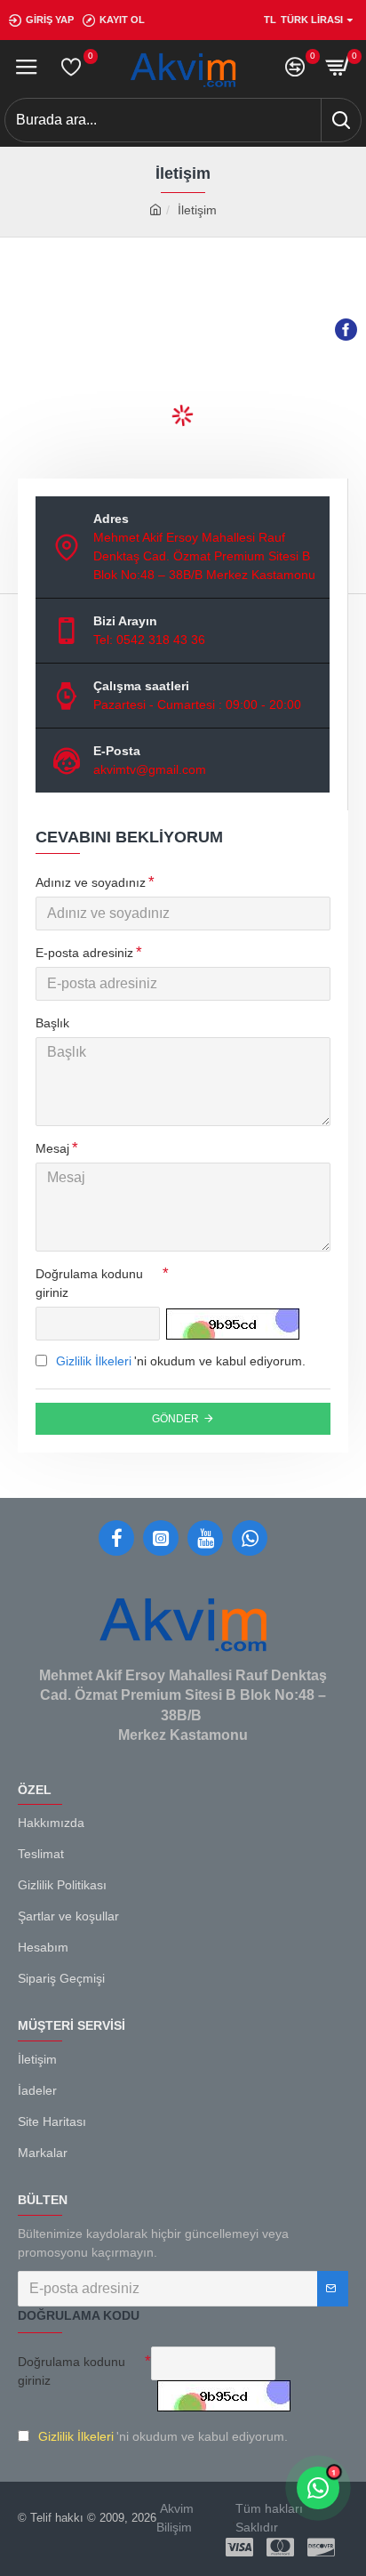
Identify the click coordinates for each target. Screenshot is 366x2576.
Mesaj (52, 1148)
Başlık (52, 1023)
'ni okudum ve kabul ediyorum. (181, 1361)
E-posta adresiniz (84, 953)
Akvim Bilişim (175, 2518)
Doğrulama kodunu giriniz (89, 1283)
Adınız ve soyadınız (91, 882)
